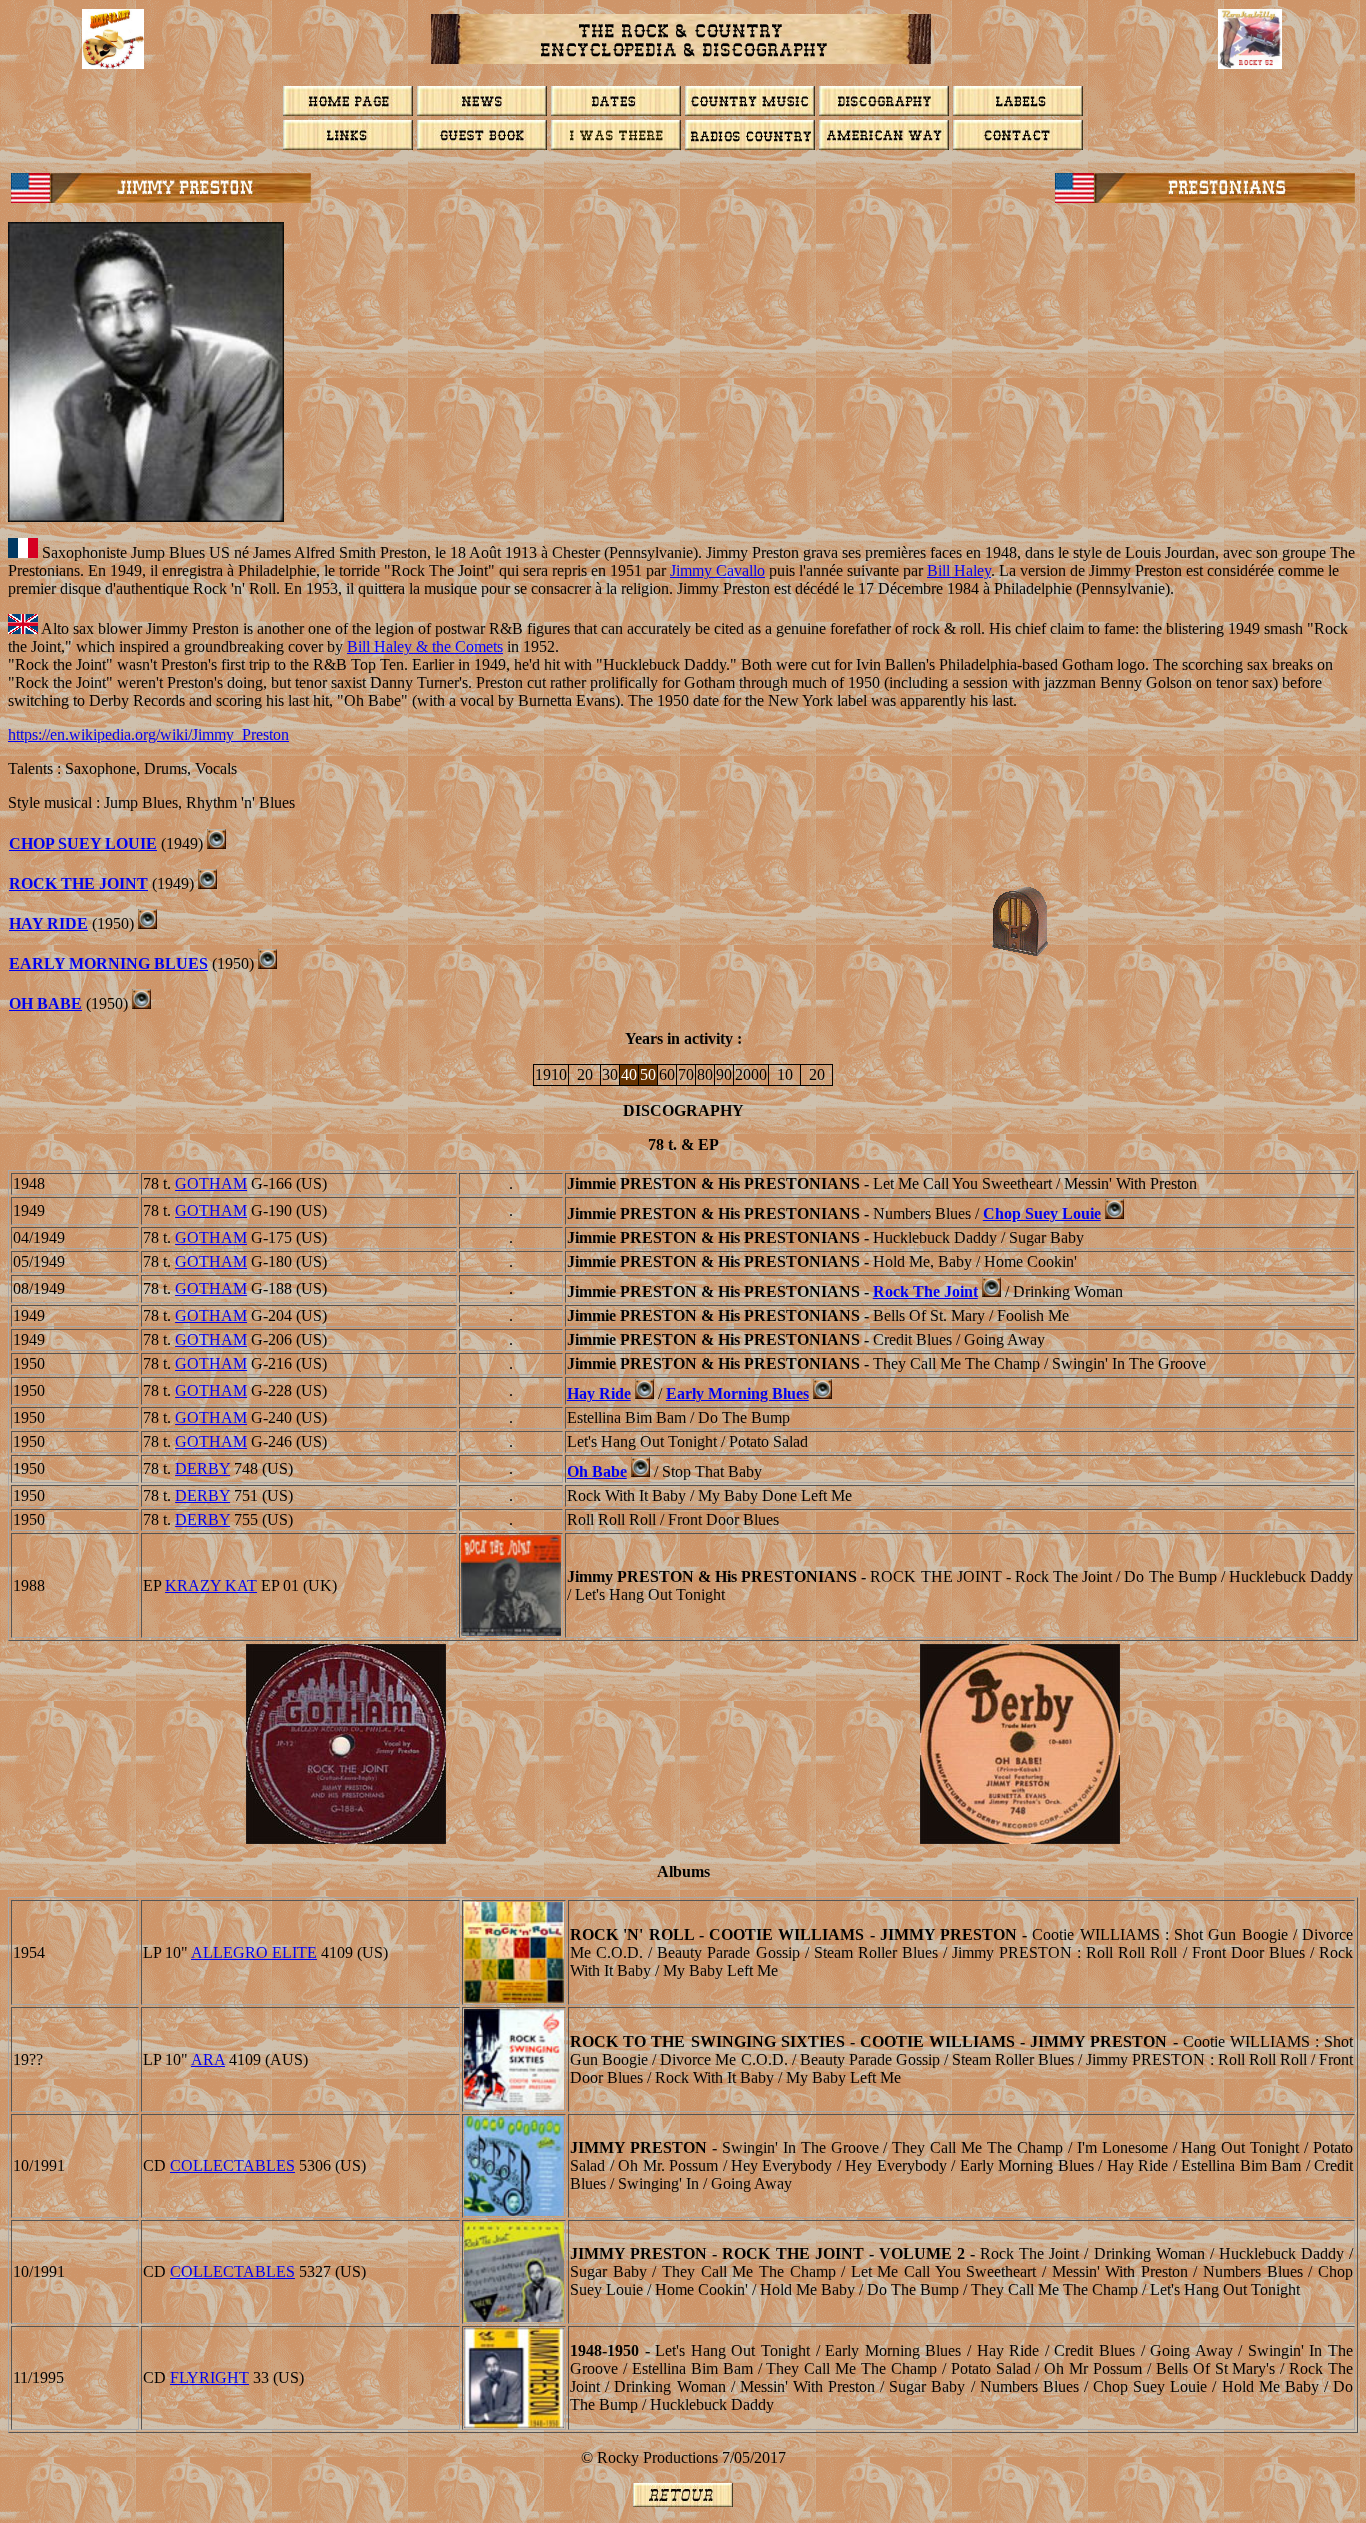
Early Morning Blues (108, 963)
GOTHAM (211, 1183)
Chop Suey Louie (83, 843)
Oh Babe (45, 1003)
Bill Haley (959, 570)
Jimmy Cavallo (717, 570)
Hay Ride (48, 923)
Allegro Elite (254, 1952)
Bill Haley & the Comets (425, 646)
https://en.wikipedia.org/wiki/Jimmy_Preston (148, 734)
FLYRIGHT (209, 2377)
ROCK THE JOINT (78, 883)
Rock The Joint (925, 1291)
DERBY (202, 1468)
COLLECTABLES (232, 2165)
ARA (208, 2059)
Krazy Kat (211, 1585)
